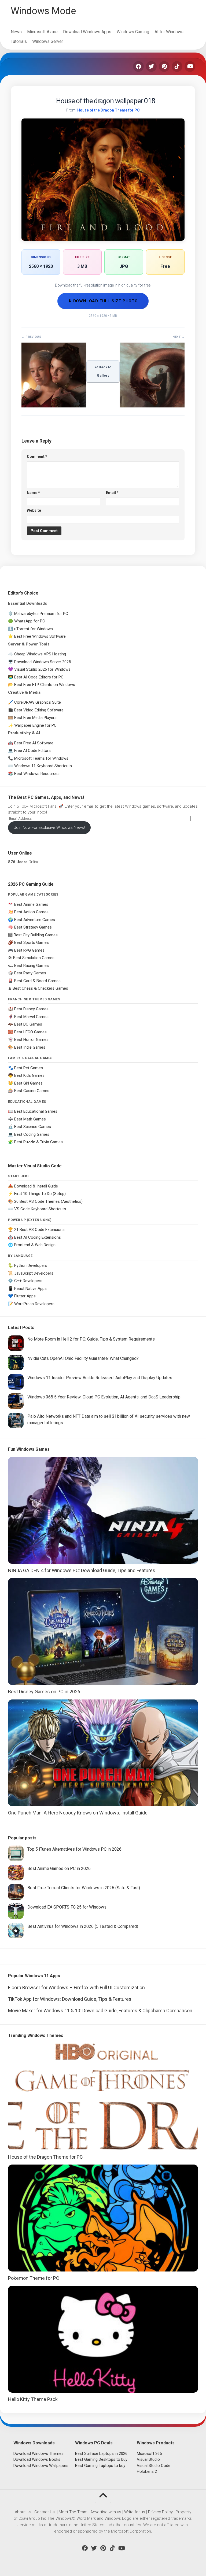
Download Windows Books (37, 2459)
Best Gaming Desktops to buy (101, 2459)
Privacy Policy (160, 2512)
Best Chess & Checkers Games (40, 988)
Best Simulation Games (34, 958)
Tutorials (19, 41)
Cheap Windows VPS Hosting (40, 654)
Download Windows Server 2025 (43, 662)
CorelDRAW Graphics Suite (38, 702)
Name (33, 493)
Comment (37, 456)
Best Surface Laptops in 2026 (101, 2453)
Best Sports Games (32, 942)
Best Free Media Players (35, 718)
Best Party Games (30, 973)
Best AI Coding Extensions (38, 1237)
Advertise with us (106, 2512)
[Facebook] (138, 66)
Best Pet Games (29, 1068)
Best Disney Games (31, 1009)
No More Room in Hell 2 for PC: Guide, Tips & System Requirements (91, 1339)
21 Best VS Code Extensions (39, 1230)
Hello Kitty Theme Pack (33, 2399)
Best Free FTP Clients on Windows (45, 685)
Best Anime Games (31, 904)
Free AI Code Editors (32, 751)
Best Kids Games (29, 1075)
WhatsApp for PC (30, 621)
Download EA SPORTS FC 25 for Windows (67, 1907)
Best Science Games (33, 1127)
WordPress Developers (34, 1304)
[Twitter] (151, 66)
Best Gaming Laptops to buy (100, 2466)
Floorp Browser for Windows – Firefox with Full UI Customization (76, 1987)
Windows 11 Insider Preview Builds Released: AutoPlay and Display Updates (100, 1378)
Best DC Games (28, 1024)
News (16, 32)
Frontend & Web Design (35, 1245)
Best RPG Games (29, 950)
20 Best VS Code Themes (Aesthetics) (48, 1201)
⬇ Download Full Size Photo (103, 301)
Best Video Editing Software (39, 710)
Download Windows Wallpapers (41, 2466)
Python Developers (31, 1265)
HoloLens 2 (147, 2471)
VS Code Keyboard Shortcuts (40, 1209)
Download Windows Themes (38, 2453)
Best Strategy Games (33, 927)
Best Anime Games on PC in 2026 (59, 1868)
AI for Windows (169, 32)
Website (34, 510)
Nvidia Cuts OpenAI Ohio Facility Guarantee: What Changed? (83, 1358)
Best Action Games (31, 912)
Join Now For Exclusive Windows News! (49, 827)
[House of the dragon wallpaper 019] (152, 406)
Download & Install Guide (36, 1186)
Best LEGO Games (30, 1032)
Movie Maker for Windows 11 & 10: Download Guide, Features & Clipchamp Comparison (100, 2011)
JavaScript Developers (34, 1273)
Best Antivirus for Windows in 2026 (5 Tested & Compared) (83, 1926)
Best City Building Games (36, 935)
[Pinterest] (164, 66)
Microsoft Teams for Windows (41, 758)
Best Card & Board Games (37, 981)
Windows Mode (43, 11)
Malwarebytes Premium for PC (41, 614)
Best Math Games (30, 1119)
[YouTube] (190, 66)
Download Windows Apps (87, 32)
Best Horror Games (31, 1040)
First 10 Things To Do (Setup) (40, 1194)
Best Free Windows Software (40, 636)
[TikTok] (177, 66)
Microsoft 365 (149, 2453)
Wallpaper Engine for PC (35, 725)
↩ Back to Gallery (103, 371)
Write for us (135, 2512)
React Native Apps (30, 1289)
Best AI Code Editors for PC (39, 677)
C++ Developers (28, 1281)
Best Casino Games (32, 1091)
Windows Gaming (133, 32)
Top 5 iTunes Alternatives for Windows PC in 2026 (74, 1849)
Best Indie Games (30, 1047)
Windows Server (48, 41)
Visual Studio (148, 2459)
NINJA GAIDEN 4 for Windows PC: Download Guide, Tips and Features (82, 1570)
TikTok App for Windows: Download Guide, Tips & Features (70, 1999)
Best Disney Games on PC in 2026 (44, 1692)
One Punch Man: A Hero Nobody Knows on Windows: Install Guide (78, 1813)
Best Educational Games (36, 1111)
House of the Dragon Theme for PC (108, 110)
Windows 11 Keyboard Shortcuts (43, 766)
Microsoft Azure (42, 32)
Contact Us (45, 2512)
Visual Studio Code (154, 2466)
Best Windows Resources (37, 774)
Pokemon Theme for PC (34, 2278)
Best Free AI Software (34, 743)
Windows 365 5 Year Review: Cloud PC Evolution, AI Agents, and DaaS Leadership (104, 1397)
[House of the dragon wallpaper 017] (54, 406)
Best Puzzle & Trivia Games (38, 1142)
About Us (23, 2512)
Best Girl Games (28, 1083)
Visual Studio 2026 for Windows (42, 669)
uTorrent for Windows (34, 629)
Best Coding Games (32, 1134)
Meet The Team (73, 2512)
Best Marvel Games (31, 1017)
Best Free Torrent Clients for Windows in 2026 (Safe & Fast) (84, 1888)
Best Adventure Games (35, 920)
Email (112, 493)
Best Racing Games (32, 966)
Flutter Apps (25, 1296)
